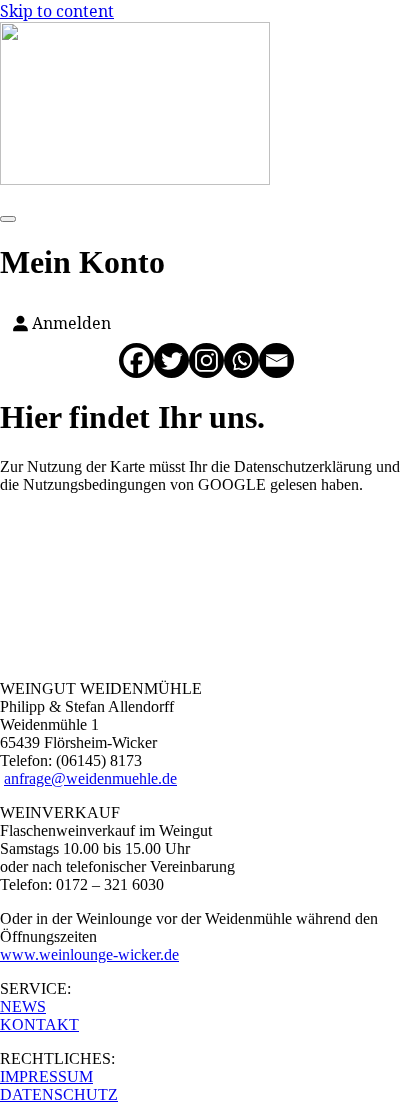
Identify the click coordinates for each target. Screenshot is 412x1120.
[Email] (276, 360)
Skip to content (57, 11)
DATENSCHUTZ (59, 1094)
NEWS (23, 1006)
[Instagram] (206, 360)
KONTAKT (39, 1024)
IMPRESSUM (46, 1076)
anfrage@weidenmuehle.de (90, 778)
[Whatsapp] (241, 360)
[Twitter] (171, 360)
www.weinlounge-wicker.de (89, 954)
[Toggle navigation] (8, 219)
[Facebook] (136, 360)
